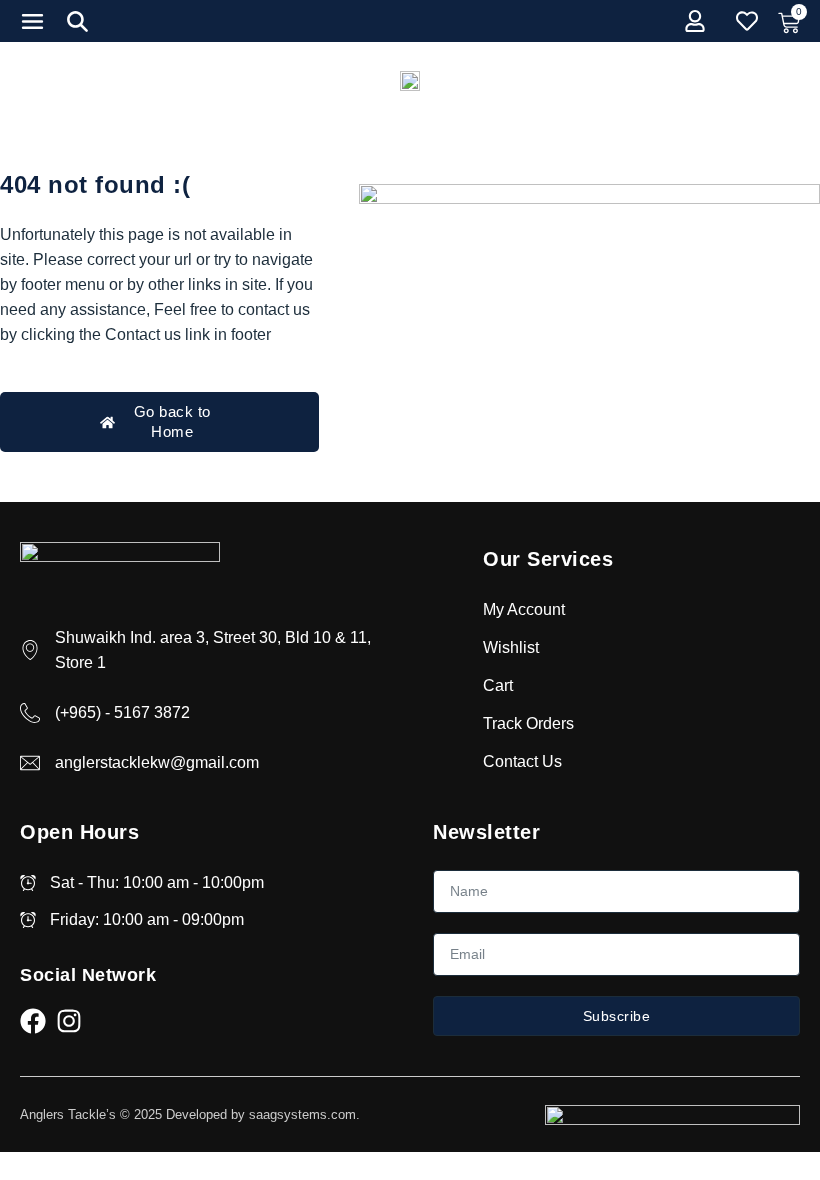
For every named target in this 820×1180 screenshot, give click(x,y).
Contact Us (522, 761)
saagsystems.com (302, 1114)
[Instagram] (69, 1021)
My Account (524, 609)
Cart (498, 685)
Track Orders (528, 723)
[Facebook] (33, 1021)
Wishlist (511, 647)
